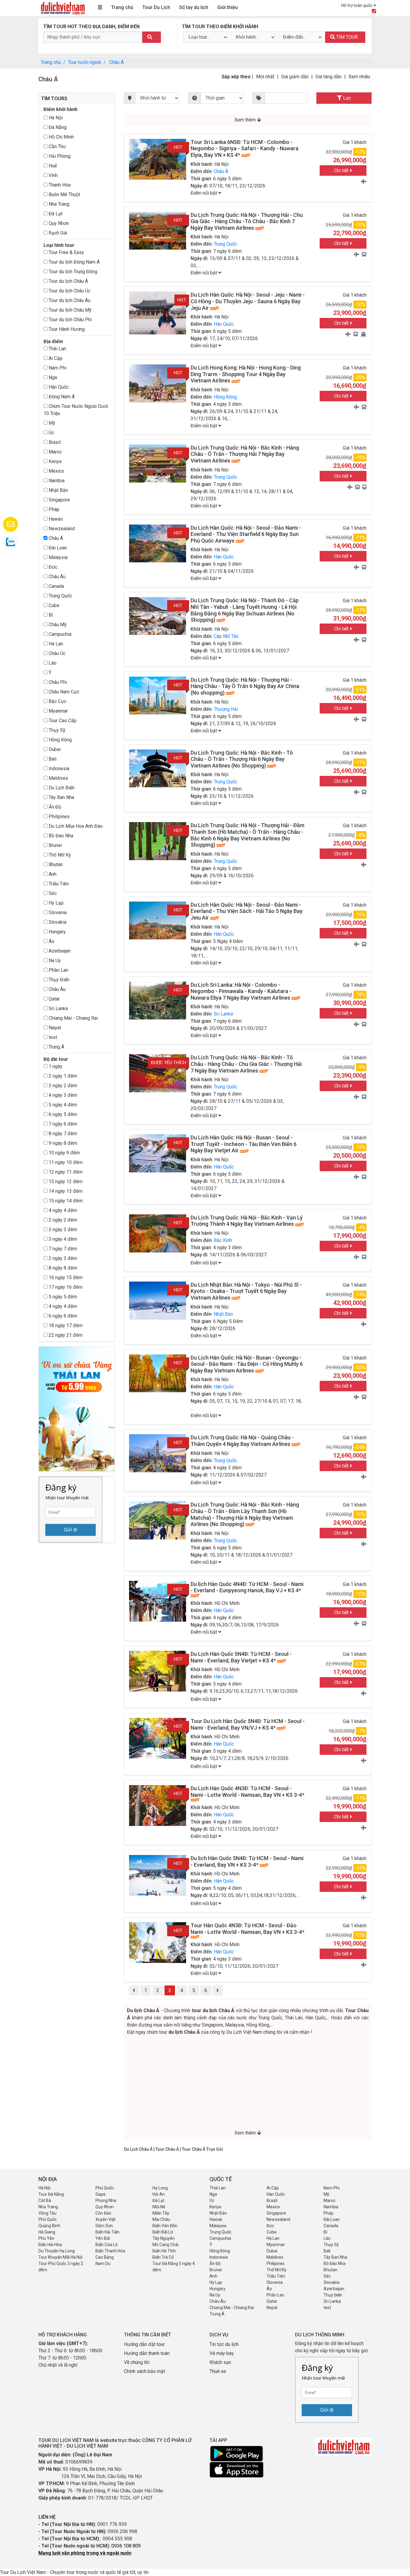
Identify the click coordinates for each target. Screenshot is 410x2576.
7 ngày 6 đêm (62, 1124)
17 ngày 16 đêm (65, 1287)
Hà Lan (55, 644)
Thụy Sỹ (56, 730)
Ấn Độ (54, 807)
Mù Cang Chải (166, 2245)
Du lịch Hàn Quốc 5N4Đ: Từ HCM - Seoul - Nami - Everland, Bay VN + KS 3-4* (247, 1861)
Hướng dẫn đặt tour (144, 2344)
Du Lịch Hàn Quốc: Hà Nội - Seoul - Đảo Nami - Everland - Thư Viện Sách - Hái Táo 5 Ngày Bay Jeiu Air (247, 911)
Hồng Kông (60, 740)
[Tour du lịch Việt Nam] (62, 8)
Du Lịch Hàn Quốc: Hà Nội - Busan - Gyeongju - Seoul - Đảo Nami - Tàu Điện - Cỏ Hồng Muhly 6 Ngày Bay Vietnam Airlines (247, 1364)
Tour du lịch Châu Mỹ (69, 310)
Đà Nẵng (57, 127)
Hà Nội (55, 118)
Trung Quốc (60, 596)
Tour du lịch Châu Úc (69, 291)
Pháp (53, 509)
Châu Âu (56, 577)
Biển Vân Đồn (165, 2226)
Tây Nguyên (164, 2238)
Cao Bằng (105, 2257)
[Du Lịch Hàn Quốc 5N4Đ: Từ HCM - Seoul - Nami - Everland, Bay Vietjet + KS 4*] (158, 1671)
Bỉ (50, 615)
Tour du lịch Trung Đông (72, 272)
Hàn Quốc (58, 387)
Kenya (54, 461)
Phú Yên (46, 2238)
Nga (52, 377)
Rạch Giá (57, 233)
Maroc (55, 452)
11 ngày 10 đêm (65, 1162)
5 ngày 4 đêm (62, 1105)
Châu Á (116, 62)
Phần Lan (58, 970)
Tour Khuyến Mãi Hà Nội (60, 2257)
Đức (52, 567)
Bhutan (55, 865)
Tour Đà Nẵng (51, 2194)
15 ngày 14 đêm (65, 1201)
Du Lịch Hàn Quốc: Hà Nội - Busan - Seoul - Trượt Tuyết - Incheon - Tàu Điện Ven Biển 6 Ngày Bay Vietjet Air (244, 1144)
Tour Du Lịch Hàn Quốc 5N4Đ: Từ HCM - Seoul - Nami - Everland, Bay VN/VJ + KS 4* (248, 1724)
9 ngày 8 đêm (62, 1143)
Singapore (59, 500)
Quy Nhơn (58, 223)
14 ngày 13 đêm (65, 1191)
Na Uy (54, 960)
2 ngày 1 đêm (62, 1076)
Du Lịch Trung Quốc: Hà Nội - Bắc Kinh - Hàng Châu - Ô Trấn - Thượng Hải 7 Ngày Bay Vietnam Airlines (245, 454)
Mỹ (51, 423)
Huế (52, 166)
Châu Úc (56, 653)
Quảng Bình (49, 2226)
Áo (51, 941)
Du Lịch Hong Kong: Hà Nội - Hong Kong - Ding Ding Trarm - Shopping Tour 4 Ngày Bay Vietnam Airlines (246, 374)
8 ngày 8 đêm (62, 1268)
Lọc (346, 98)
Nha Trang (58, 204)
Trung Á (56, 1047)
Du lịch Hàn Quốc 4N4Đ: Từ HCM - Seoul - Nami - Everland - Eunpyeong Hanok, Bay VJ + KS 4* (247, 1587)
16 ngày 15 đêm (65, 1278)
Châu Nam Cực (63, 692)
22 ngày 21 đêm (65, 1335)
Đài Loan (57, 548)
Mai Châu (161, 2219)
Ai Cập (55, 358)
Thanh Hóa (59, 185)
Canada (56, 586)
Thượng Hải (226, 709)
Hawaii (55, 519)
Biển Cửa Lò (107, 2245)
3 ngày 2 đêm (62, 1086)
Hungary (57, 932)
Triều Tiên (58, 884)
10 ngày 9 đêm (64, 1153)
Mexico (56, 471)
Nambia (56, 481)
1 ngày (55, 1066)
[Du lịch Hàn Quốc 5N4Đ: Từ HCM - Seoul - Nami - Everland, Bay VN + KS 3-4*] (158, 1875)
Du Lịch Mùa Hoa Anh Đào (75, 826)
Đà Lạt (55, 214)
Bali (52, 759)
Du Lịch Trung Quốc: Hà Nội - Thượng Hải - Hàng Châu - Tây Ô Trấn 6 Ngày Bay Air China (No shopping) (245, 686)
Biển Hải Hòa (50, 2245)
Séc (52, 893)
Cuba (53, 605)
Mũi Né (159, 2207)
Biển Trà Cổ (163, 2257)
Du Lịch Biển (61, 788)
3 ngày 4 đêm (62, 1239)
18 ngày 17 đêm (65, 1325)
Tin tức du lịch (224, 2344)
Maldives (58, 778)
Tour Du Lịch (156, 7)
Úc (51, 433)
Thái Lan (57, 349)
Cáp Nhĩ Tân (226, 636)
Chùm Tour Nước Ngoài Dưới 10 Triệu (76, 410)
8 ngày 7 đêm (62, 1134)
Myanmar (58, 711)
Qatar (54, 999)
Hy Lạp (56, 903)
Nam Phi (57, 368)
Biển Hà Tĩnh (164, 2251)
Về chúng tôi (137, 2362)
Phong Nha (106, 2201)
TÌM (346, 37)
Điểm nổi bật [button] (204, 193)
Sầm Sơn (104, 2226)
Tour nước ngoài (84, 62)
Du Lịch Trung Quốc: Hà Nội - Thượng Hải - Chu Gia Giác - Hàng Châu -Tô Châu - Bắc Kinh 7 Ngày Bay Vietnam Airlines (247, 221)
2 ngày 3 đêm (62, 1258)
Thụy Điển (58, 980)
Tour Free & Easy (66, 252)
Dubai (54, 749)
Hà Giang (47, 2232)
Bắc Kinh (223, 1240)
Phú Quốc (105, 2188)
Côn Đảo (103, 2213)
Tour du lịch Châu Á (68, 281)
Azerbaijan (59, 951)
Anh (52, 874)
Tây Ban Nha (61, 797)
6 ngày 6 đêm (62, 1316)
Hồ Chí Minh (61, 137)
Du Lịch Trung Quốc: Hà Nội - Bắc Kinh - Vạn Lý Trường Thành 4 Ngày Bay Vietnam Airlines (247, 1221)
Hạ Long (160, 2188)
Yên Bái (103, 2238)
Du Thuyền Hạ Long (57, 2251)
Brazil (54, 442)
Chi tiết (342, 171)
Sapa (100, 2194)
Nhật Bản (58, 490)
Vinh (53, 175)
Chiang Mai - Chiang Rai (73, 1018)
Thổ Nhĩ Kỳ (59, 855)
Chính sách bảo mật (145, 2371)
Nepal (54, 1028)
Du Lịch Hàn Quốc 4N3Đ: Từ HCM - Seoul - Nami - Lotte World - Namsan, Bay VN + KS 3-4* (247, 1792)
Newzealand (61, 529)
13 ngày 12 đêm (65, 1182)
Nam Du (103, 2263)
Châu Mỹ (57, 625)
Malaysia (57, 557)
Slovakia (57, 922)
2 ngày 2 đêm (62, 1220)
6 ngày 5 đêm (62, 1114)
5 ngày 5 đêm (62, 1297)
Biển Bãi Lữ (163, 2232)
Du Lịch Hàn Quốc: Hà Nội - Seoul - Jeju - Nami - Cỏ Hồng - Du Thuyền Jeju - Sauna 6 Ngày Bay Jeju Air (248, 301)
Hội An (159, 2194)
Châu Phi (57, 682)
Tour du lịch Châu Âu (69, 300)
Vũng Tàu (47, 2213)
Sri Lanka (58, 1008)
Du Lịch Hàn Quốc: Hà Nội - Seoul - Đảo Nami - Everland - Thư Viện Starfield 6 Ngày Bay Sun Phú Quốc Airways (246, 534)
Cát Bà (45, 2201)
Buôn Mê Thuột (64, 194)
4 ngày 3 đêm (62, 1095)
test (52, 1037)
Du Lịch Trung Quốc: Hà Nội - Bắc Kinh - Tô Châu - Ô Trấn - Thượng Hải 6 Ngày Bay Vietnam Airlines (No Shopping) (242, 759)
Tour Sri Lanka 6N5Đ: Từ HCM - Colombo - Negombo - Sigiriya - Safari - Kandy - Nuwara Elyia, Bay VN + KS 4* (244, 148)
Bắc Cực (57, 701)
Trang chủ (122, 7)
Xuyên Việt (106, 2219)
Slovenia (57, 913)
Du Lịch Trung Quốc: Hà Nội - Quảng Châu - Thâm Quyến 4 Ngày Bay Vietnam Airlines (242, 1441)
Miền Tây (161, 2213)
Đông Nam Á (61, 397)
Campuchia (59, 634)
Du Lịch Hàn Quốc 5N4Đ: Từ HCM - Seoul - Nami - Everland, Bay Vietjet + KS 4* (241, 1657)
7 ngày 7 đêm (62, 1249)
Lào (52, 663)
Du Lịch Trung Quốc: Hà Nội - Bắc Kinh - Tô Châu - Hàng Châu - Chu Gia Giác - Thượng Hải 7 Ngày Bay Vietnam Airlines (246, 1064)
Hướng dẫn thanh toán (147, 2353)
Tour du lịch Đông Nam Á (74, 262)
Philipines (59, 817)
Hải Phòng (59, 156)
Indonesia (58, 769)
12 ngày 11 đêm (65, 1172)
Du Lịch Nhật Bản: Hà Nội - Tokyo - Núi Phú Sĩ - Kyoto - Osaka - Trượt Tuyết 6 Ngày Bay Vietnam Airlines (246, 1291)
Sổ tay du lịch (194, 7)
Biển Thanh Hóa (110, 2251)
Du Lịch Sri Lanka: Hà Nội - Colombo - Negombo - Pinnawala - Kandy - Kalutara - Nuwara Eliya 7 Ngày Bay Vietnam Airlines (241, 991)
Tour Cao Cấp (62, 721)
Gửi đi (71, 1530)
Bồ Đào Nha (60, 836)
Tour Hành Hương (66, 329)
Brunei (55, 845)
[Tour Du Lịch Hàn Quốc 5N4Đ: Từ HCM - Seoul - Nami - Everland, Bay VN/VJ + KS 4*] (158, 1738)
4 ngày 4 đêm (62, 1210)
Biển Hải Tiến (107, 2232)
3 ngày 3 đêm (62, 1230)
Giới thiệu (228, 7)
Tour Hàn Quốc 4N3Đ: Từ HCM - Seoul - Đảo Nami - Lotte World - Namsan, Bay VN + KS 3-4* (247, 1929)
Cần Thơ (57, 147)
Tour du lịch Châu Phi (70, 320)
